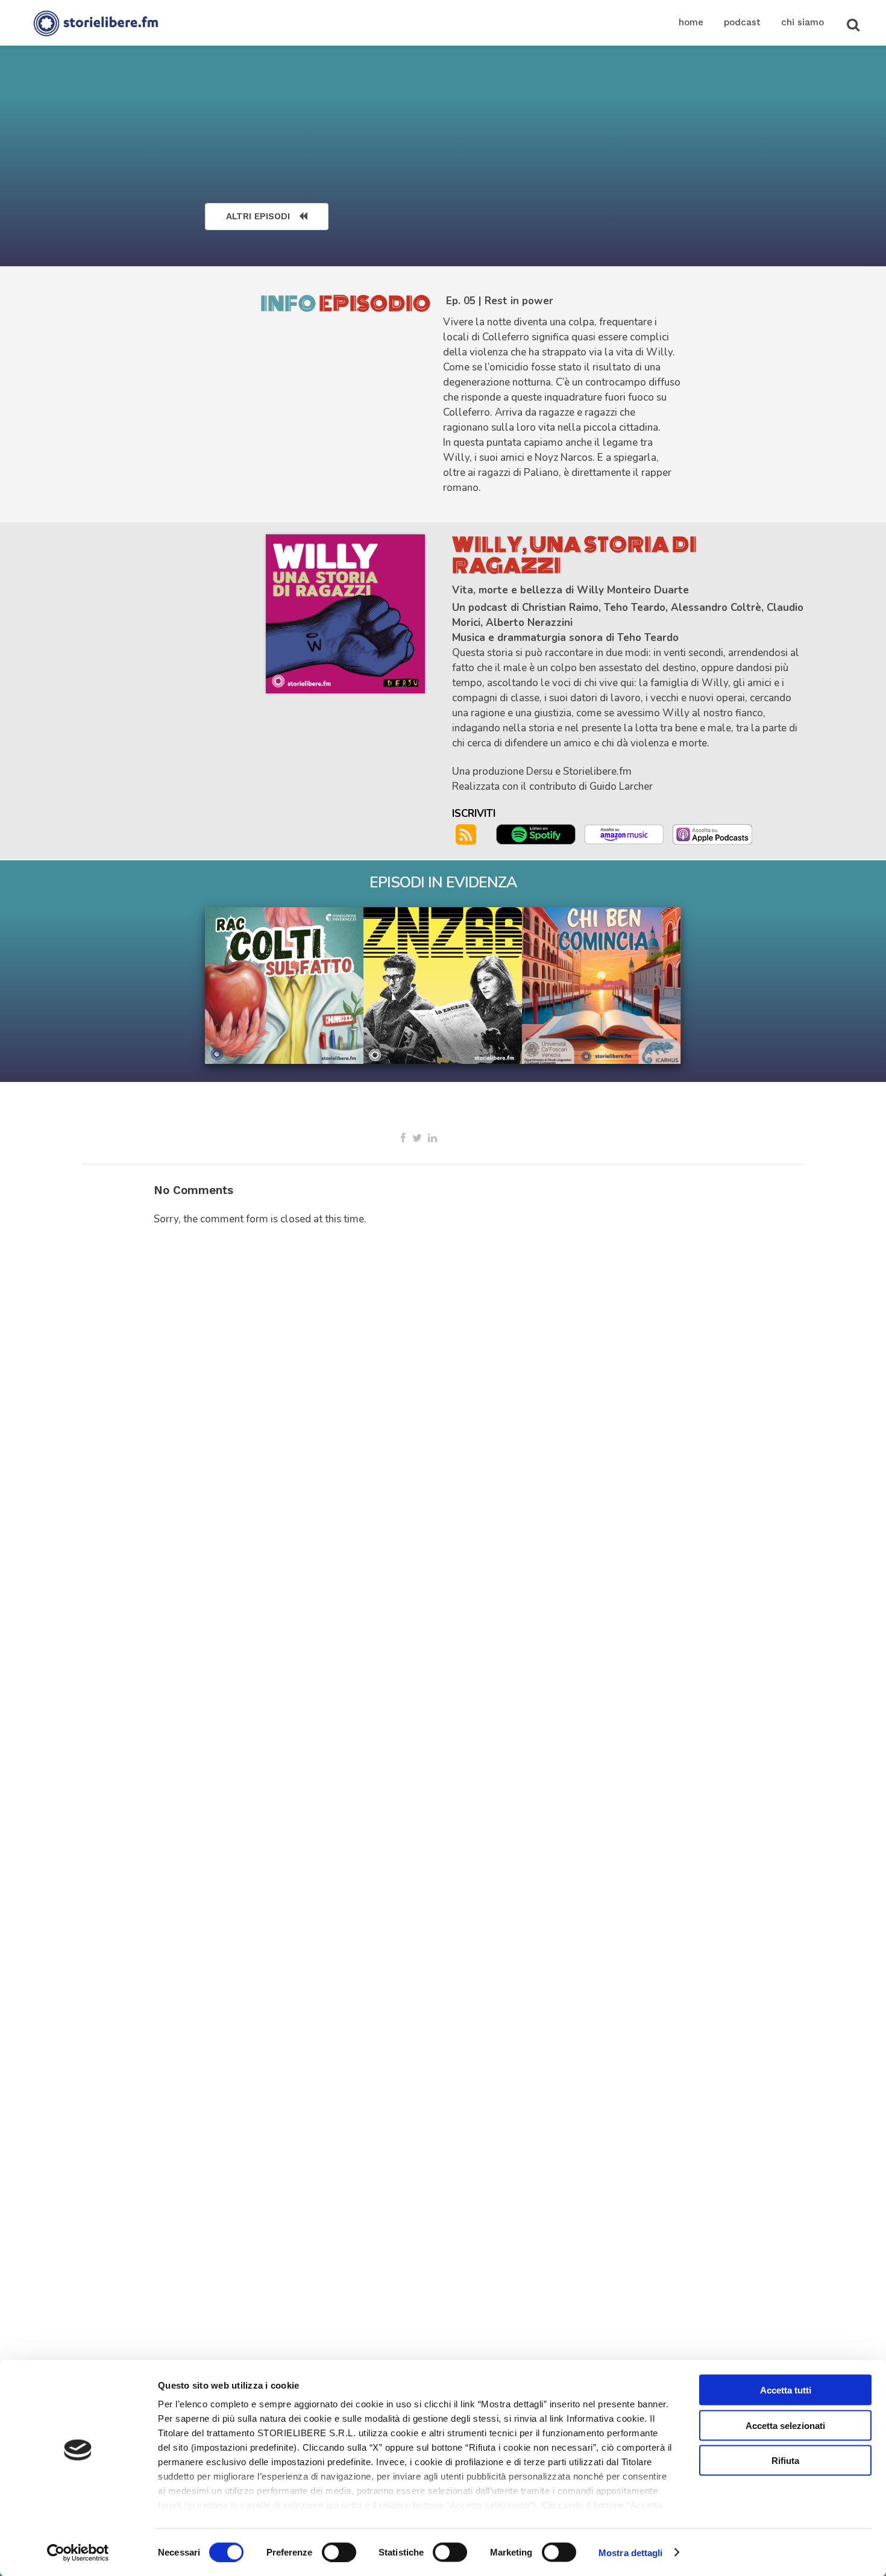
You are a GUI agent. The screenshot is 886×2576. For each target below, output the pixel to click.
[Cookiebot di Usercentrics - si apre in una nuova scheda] (78, 2553)
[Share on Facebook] (403, 1138)
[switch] (339, 2552)
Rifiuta (785, 2461)
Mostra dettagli (631, 2552)
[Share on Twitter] (417, 1138)
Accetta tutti (786, 2390)
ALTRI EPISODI (258, 216)
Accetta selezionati (785, 2425)
